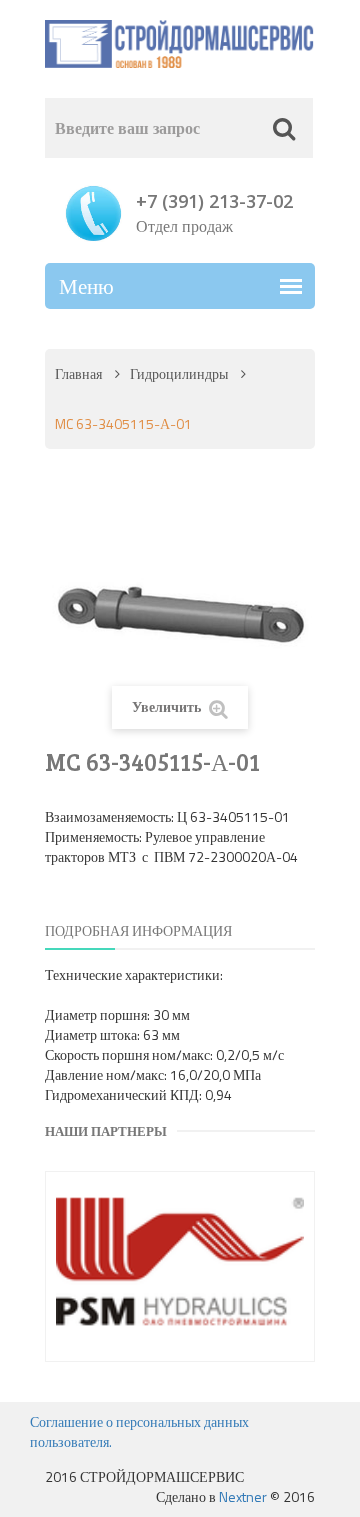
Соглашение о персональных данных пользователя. (139, 1431)
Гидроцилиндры (179, 373)
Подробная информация (138, 930)
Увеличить (168, 706)
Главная (78, 373)
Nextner (243, 1496)
